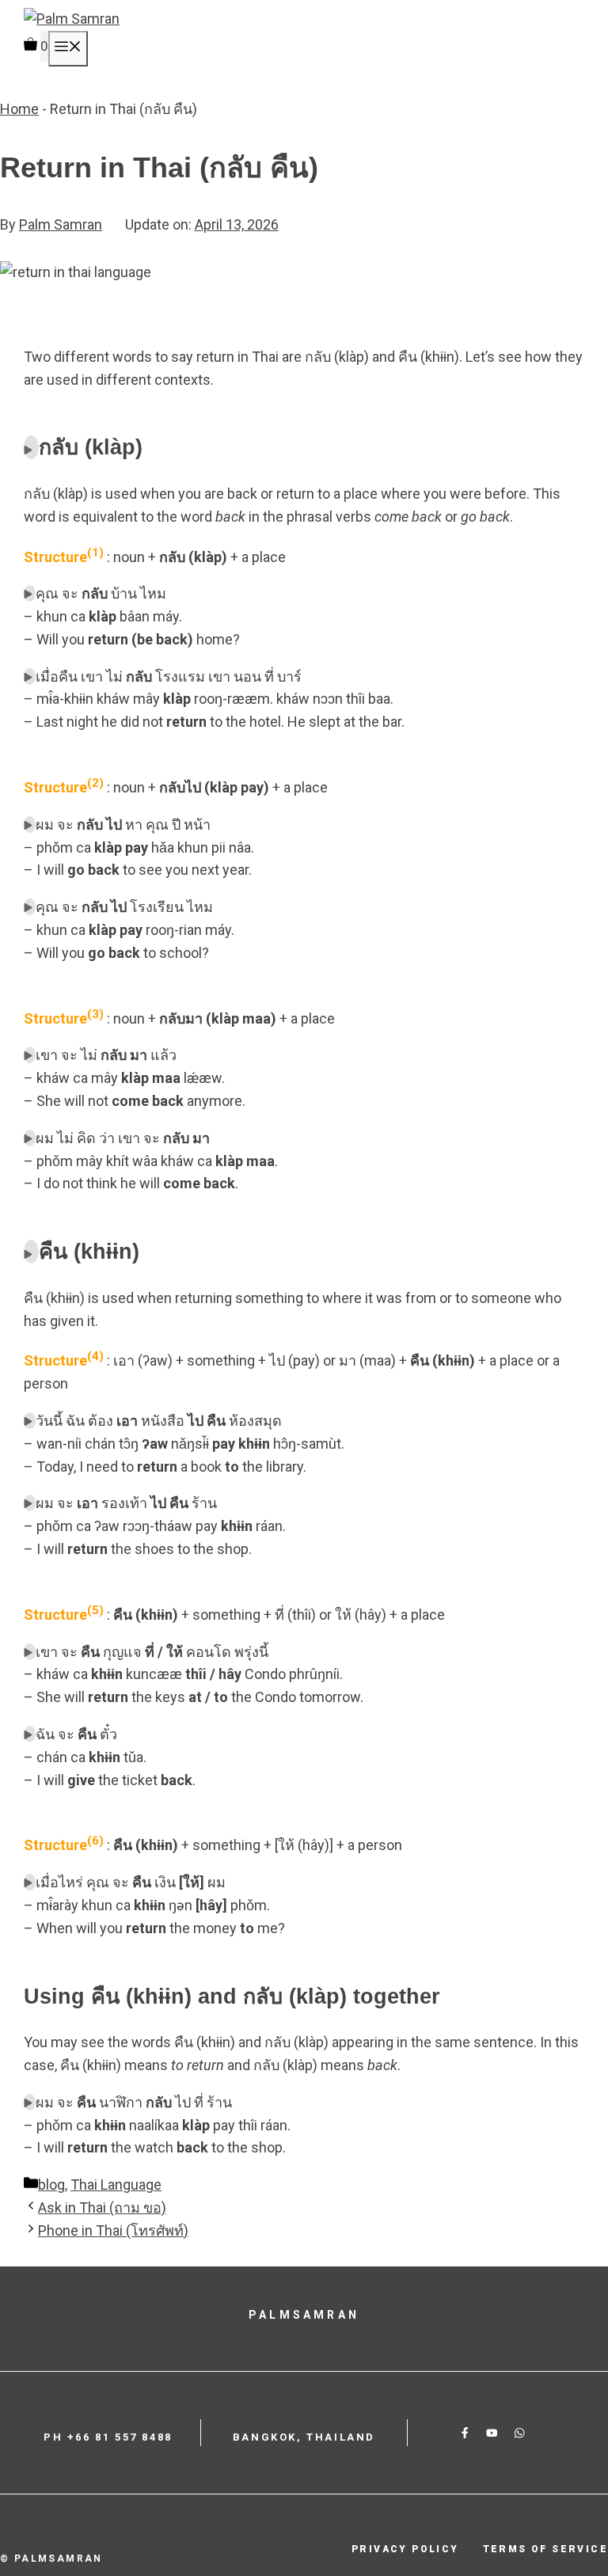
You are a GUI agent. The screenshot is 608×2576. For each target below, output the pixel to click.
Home (19, 109)
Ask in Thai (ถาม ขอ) (102, 2207)
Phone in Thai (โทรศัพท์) (113, 2230)
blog (51, 2185)
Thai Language (116, 2185)
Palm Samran (61, 224)
